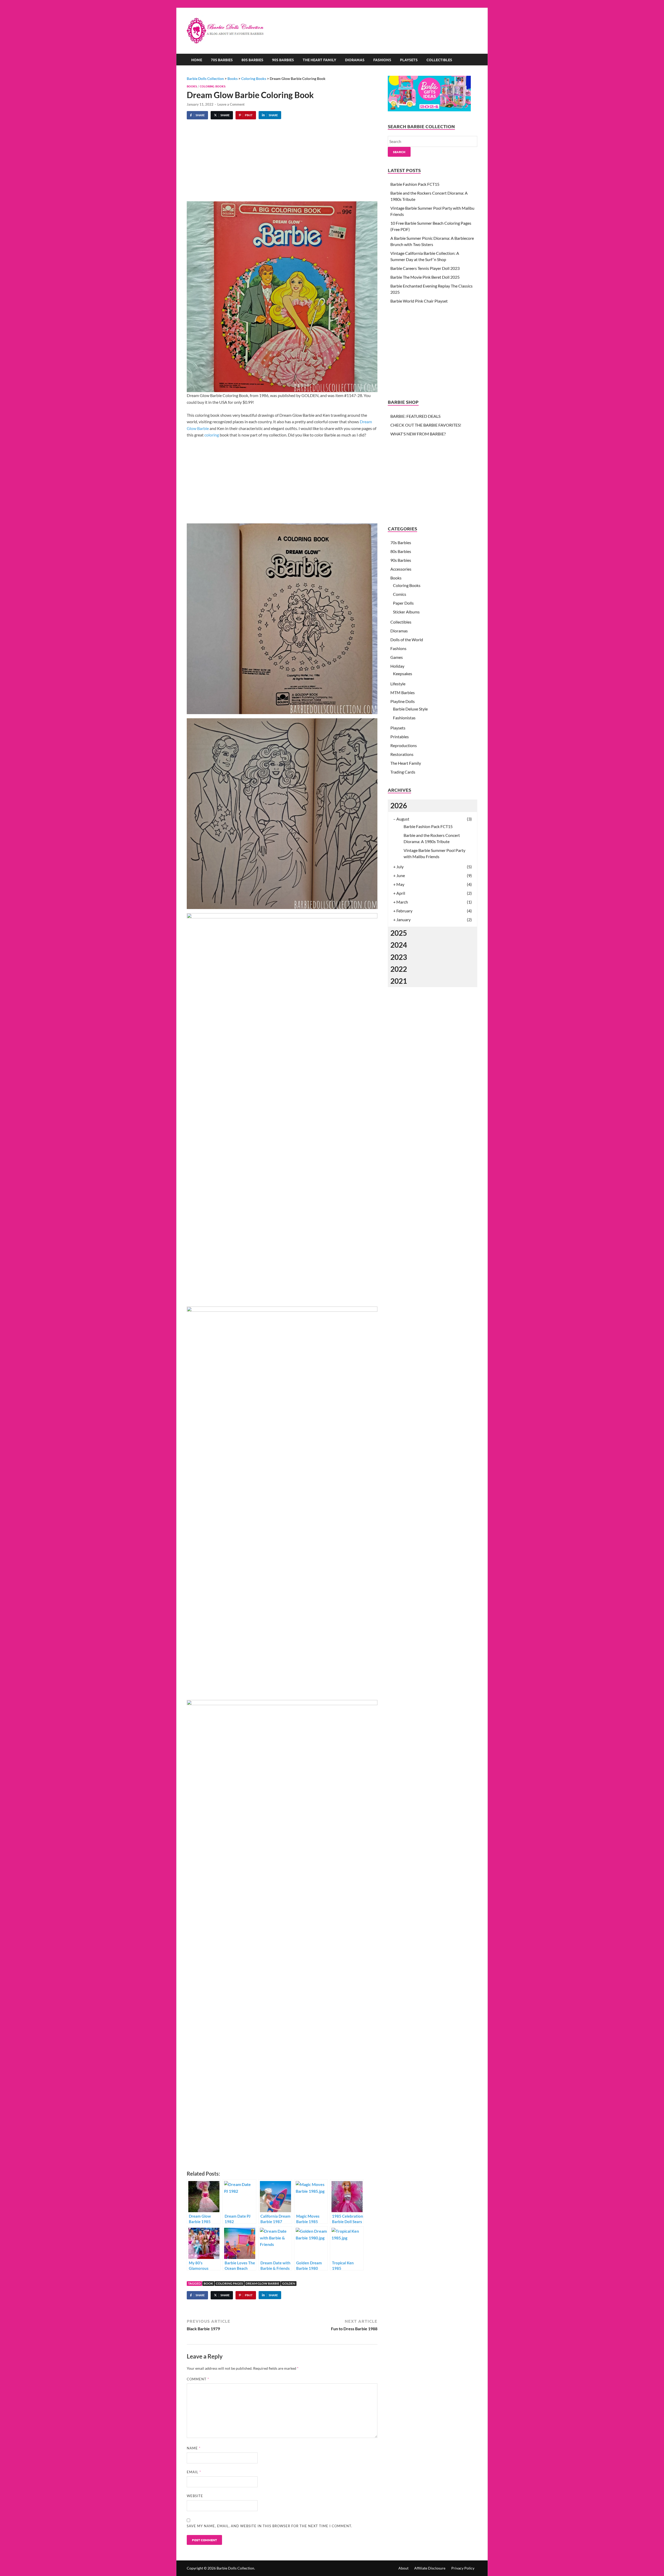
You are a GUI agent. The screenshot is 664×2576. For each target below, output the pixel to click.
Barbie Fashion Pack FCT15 (415, 184)
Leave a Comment (231, 104)
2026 (399, 805)
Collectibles (439, 60)
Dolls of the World (407, 640)
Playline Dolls (403, 701)
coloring (212, 435)
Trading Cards (403, 772)
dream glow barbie (262, 2283)
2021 (399, 981)
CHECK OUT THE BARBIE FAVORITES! (426, 425)
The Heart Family (319, 60)
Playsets (409, 60)
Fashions (382, 60)
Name (194, 2448)
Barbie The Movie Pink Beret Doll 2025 (425, 277)
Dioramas (355, 60)
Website (195, 2496)
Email (194, 2472)
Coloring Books (213, 86)
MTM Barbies (403, 692)
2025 (399, 933)
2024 (399, 945)
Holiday (397, 666)
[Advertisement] (383, 25)
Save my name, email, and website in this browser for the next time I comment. (269, 2526)
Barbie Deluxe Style (410, 709)
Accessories (401, 569)
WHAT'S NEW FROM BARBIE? (418, 434)
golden (289, 2283)
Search (399, 152)
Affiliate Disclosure (430, 2568)
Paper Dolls (403, 603)
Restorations (402, 754)
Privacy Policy (463, 2568)
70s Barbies (222, 60)
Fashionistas (404, 718)
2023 (399, 957)
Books (192, 86)
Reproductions (404, 745)
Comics (400, 594)
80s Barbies (252, 60)
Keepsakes (403, 674)
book (208, 2283)
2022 (399, 969)
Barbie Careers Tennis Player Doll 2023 (425, 268)
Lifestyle (398, 684)
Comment (198, 2379)
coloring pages (229, 2283)
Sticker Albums (406, 612)
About (403, 2568)
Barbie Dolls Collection (235, 2568)
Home (197, 60)
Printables (400, 737)
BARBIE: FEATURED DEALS (415, 416)
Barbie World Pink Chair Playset (419, 301)
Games (397, 657)
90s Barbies (283, 60)
